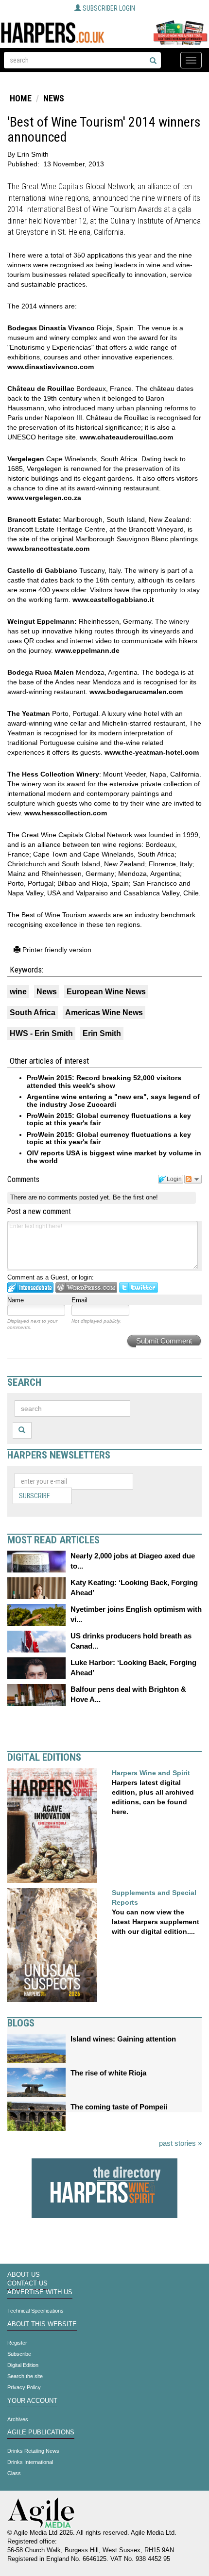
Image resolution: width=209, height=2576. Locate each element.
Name (16, 1300)
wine (18, 992)
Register (17, 2343)
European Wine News (106, 992)
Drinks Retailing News (33, 2451)
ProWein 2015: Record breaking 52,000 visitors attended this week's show (104, 1081)
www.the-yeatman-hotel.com (152, 752)
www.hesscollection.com (66, 813)
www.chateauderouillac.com (126, 437)
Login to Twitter (139, 1288)
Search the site (25, 2376)
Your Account (32, 2401)
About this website (42, 2324)
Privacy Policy (24, 2387)
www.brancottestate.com (48, 549)
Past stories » (180, 2143)
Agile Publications (41, 2432)
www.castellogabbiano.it (113, 599)
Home (21, 98)
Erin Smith (102, 1033)
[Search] (153, 61)
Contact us (27, 2284)
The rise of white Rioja (108, 2073)
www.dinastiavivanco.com (51, 367)
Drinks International (30, 2462)
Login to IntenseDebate (30, 1288)
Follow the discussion (193, 1179)
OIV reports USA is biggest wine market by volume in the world (114, 1157)
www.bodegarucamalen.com (136, 692)
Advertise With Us (40, 2292)
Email (79, 1300)
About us (24, 2275)
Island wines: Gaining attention (123, 2039)
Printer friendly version (56, 950)
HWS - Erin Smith (41, 1033)
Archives (18, 2419)
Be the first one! (135, 1197)
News (54, 98)
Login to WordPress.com (86, 1288)
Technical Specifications (35, 2311)
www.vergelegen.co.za (44, 498)
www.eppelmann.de (87, 650)
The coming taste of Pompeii (119, 2107)
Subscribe (35, 1496)
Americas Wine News (104, 1013)
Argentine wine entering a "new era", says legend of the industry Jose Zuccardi (113, 1100)
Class (14, 2473)
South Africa (33, 1013)
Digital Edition (23, 2365)
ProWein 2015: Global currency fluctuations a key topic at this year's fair (109, 1119)
